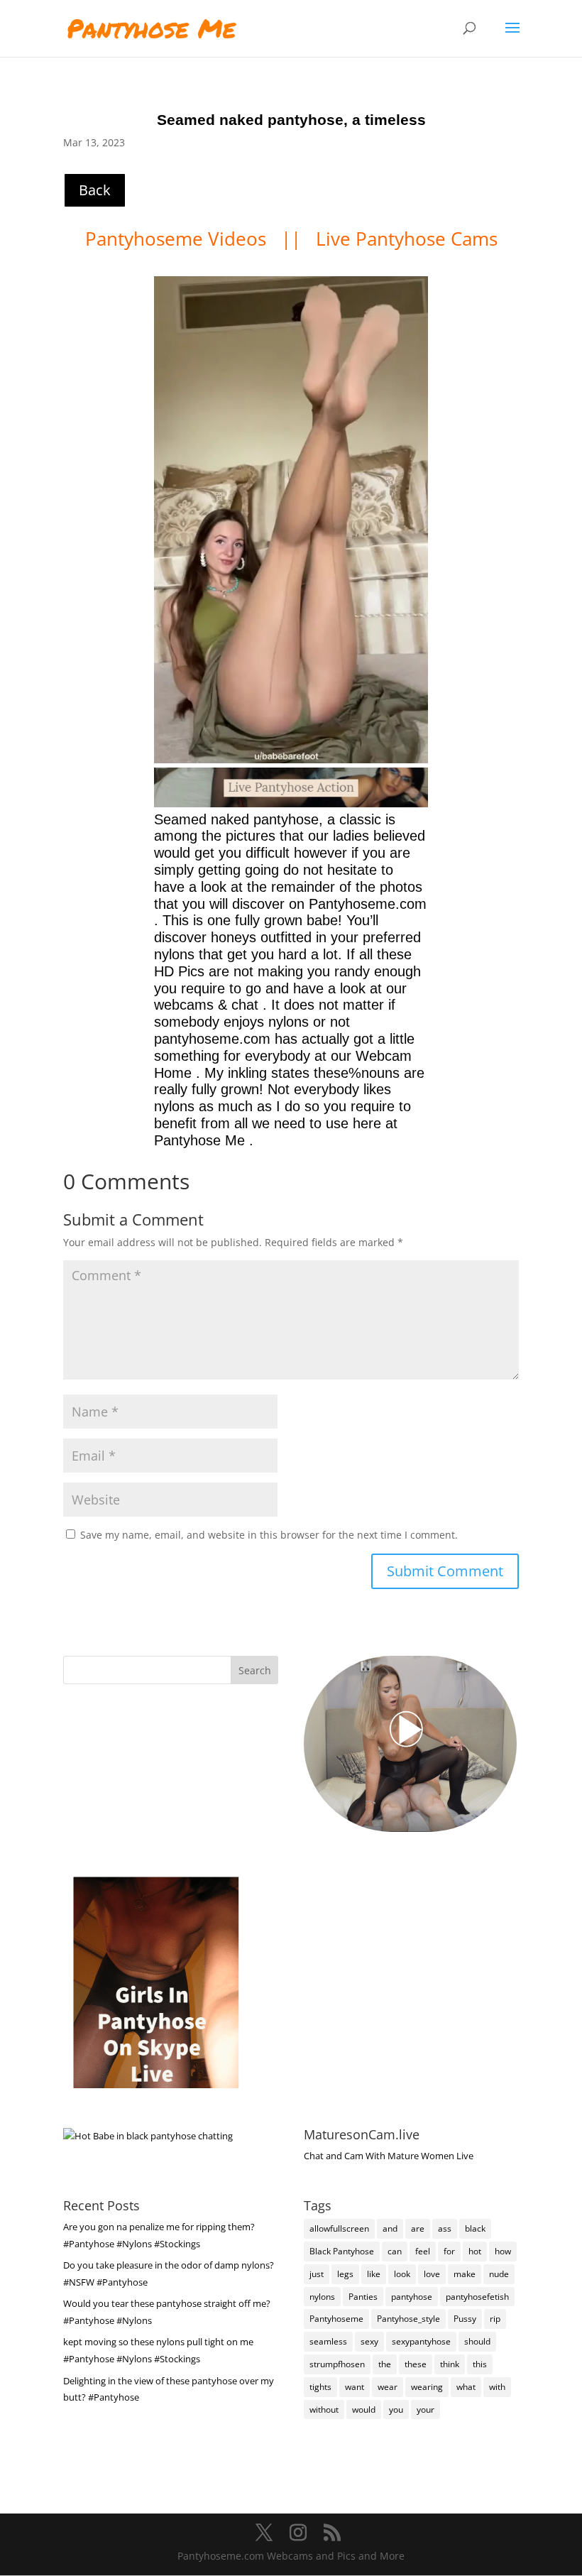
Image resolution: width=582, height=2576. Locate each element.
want (355, 2387)
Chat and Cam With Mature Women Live (389, 2156)
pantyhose (412, 2297)
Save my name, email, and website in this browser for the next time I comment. (269, 1535)
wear (388, 2387)
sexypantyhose (421, 2341)
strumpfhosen (337, 2364)
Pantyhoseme (336, 2319)
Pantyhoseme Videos (178, 239)
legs (345, 2274)
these (416, 2364)
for (449, 2251)
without (324, 2409)
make (465, 2274)
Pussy (465, 2319)
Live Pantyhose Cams (407, 239)
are (418, 2228)
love (432, 2274)
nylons (322, 2297)
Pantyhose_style (408, 2319)
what (466, 2387)
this (480, 2364)
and (390, 2228)
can (395, 2251)
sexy (369, 2341)
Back (95, 190)
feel (423, 2251)
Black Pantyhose (342, 2251)
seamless (328, 2341)
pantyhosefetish (477, 2297)
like (374, 2274)
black (475, 2228)
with (497, 2387)
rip (495, 2319)
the (385, 2364)
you (396, 2409)
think (450, 2364)
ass (445, 2228)
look (402, 2274)
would (364, 2409)
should (477, 2341)
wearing (427, 2387)
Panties (363, 2297)
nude (499, 2274)
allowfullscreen (339, 2228)
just (317, 2274)
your (425, 2409)
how (503, 2251)
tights (320, 2387)
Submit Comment (445, 1571)
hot (475, 2251)
